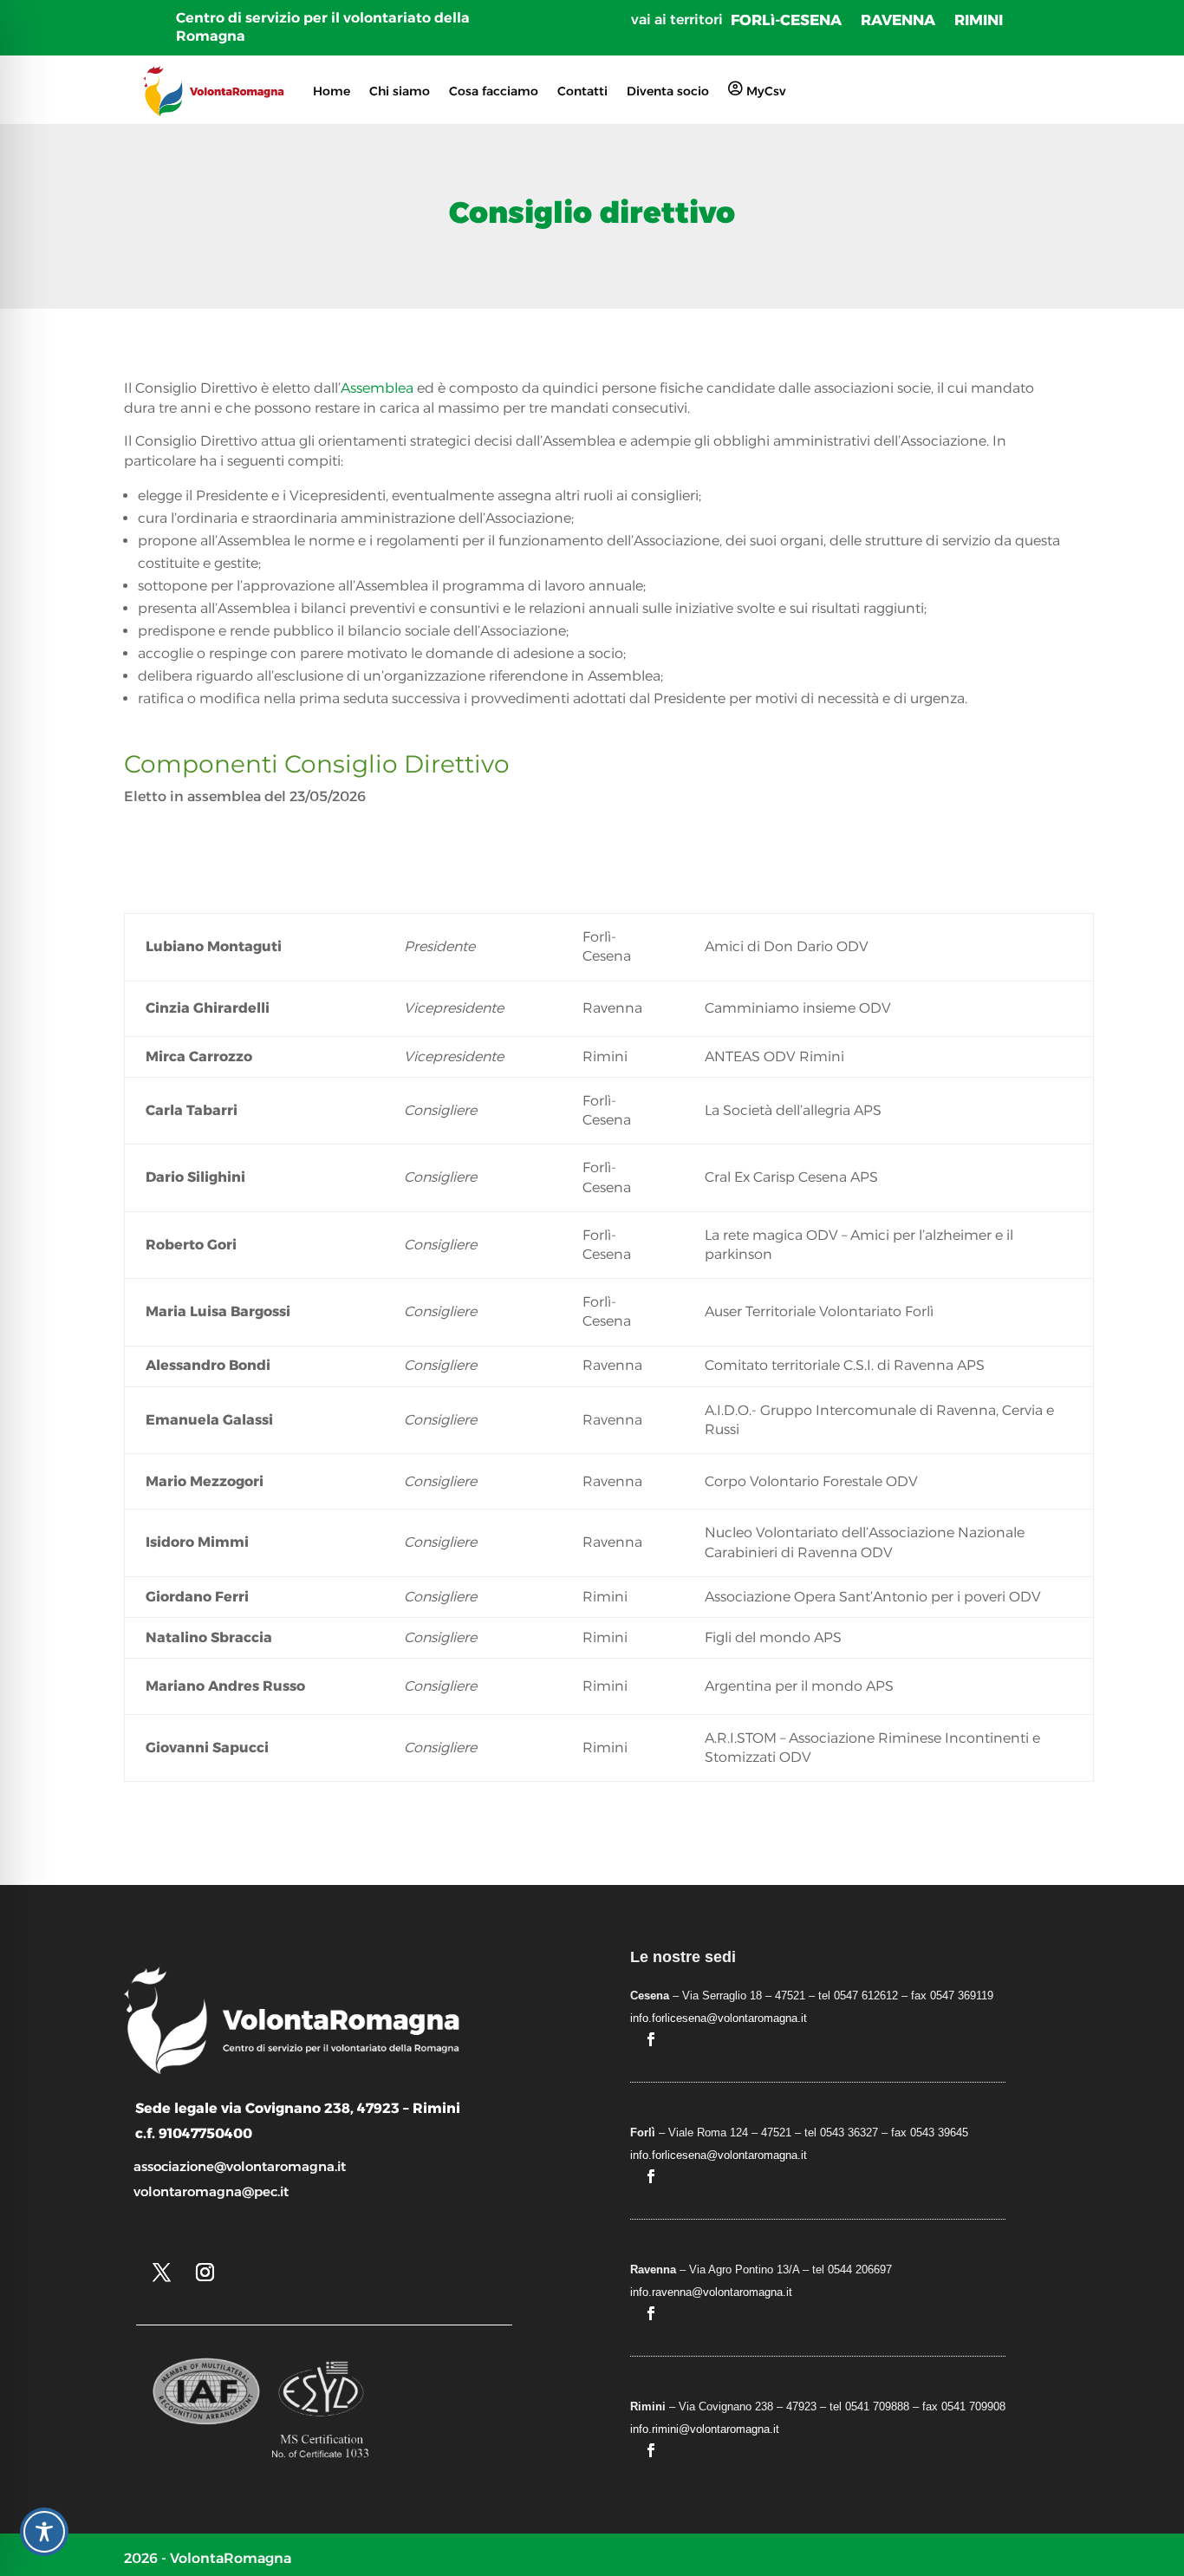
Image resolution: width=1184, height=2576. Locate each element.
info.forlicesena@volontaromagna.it (719, 2018)
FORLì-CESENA (786, 21)
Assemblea (377, 388)
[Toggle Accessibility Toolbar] (44, 2532)
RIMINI (979, 21)
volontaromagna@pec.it (211, 2191)
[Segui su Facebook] (651, 2039)
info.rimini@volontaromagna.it (705, 2429)
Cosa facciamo (494, 91)
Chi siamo (400, 91)
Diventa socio (668, 91)
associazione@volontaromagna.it (240, 2166)
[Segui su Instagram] (205, 2273)
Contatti (582, 91)
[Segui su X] (161, 2273)
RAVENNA (898, 21)
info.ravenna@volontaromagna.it (711, 2292)
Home (332, 91)
